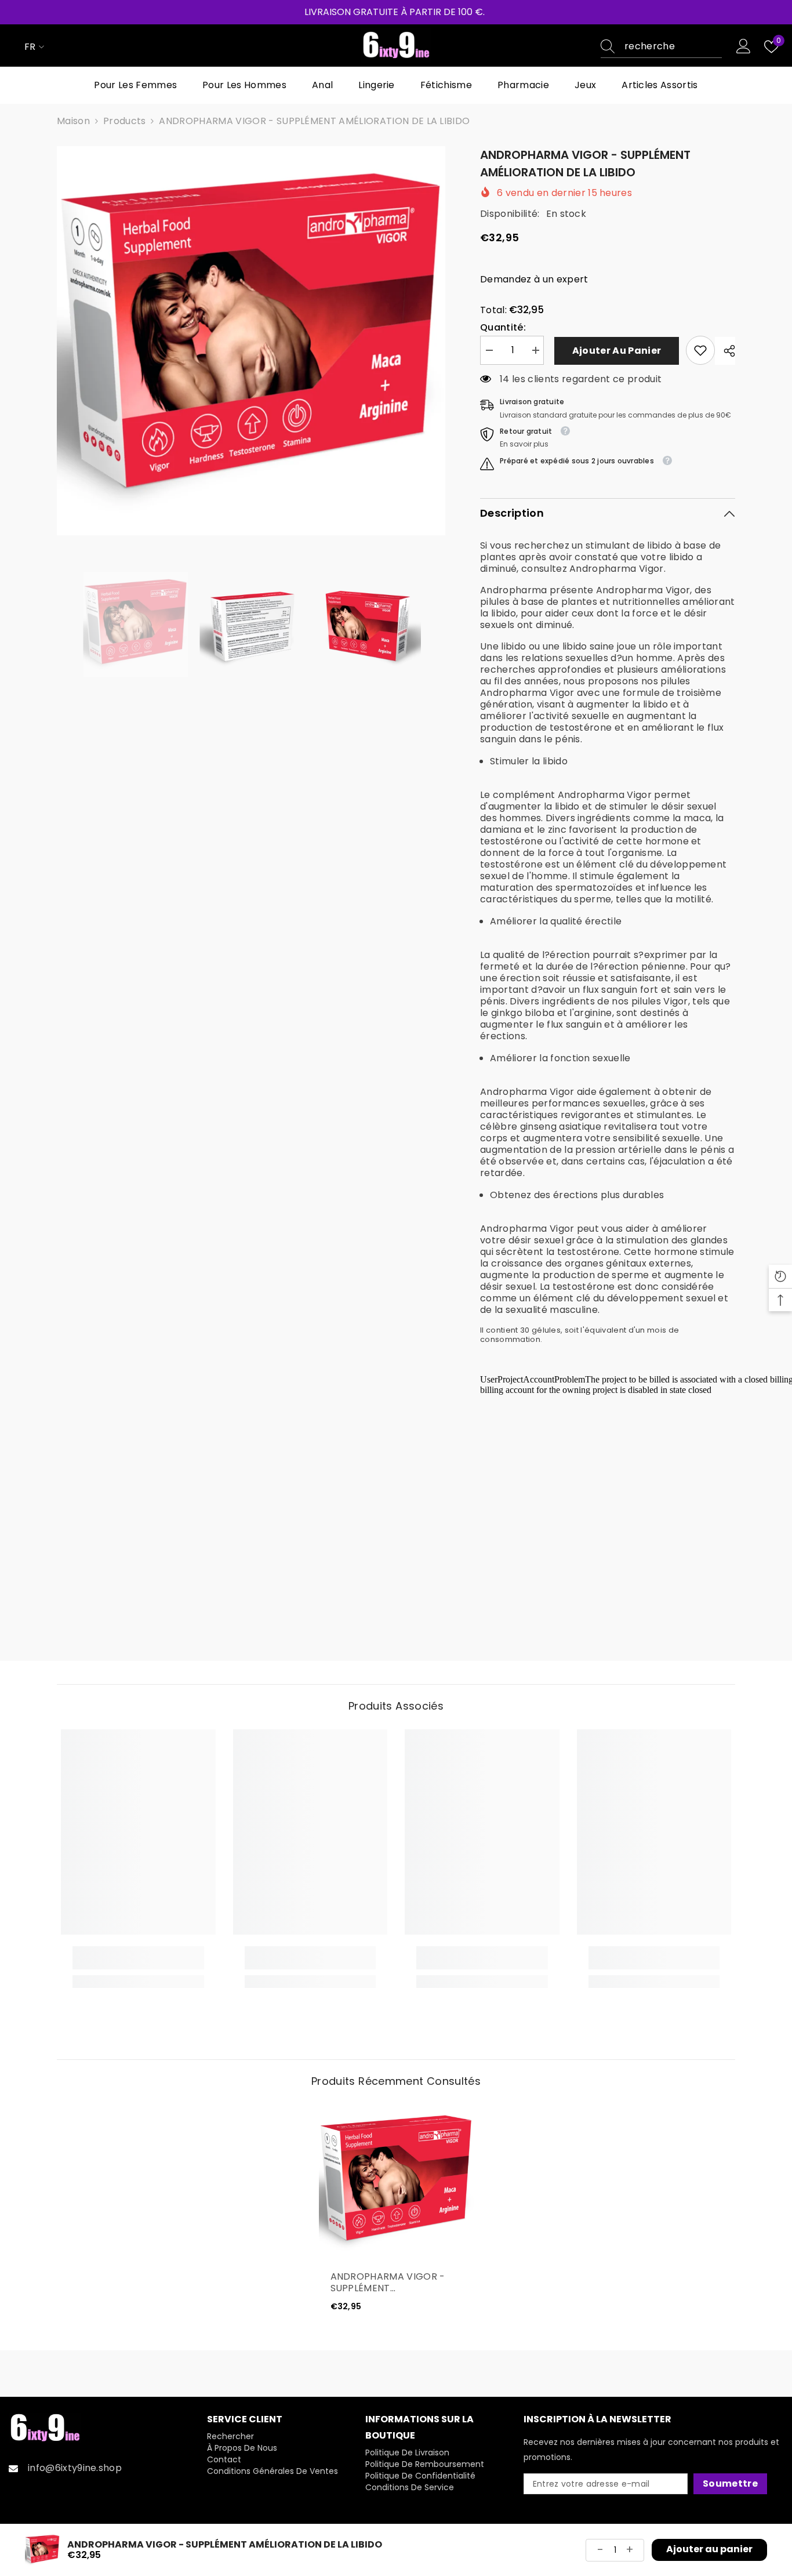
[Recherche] (661, 47)
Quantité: (503, 328)
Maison (73, 121)
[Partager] (725, 351)
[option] (251, 341)
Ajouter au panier (615, 351)
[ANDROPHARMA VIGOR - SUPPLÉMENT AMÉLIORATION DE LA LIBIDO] (396, 2182)
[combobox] (673, 46)
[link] (700, 350)
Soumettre (730, 2484)
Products (125, 121)
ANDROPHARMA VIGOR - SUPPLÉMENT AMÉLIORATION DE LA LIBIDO (396, 2283)
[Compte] (744, 47)
